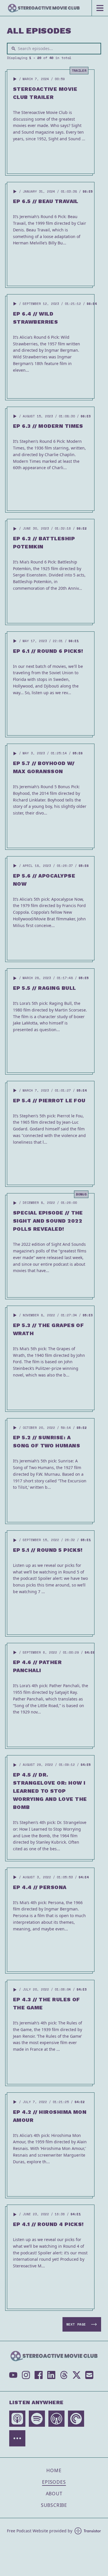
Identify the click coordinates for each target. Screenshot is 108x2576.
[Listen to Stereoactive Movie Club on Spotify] (37, 2419)
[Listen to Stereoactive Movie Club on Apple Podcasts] (17, 2419)
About (54, 2494)
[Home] (46, 8)
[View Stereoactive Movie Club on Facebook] (39, 2375)
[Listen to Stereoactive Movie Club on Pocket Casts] (76, 2419)
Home (54, 2470)
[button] (15, 79)
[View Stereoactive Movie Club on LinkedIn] (51, 2375)
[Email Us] (89, 2375)
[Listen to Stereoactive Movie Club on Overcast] (56, 2419)
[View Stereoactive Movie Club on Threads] (64, 2375)
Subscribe (54, 2505)
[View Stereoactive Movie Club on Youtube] (13, 2375)
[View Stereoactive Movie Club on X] (77, 2375)
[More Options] (17, 2438)
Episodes (54, 2482)
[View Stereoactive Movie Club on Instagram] (26, 2375)
